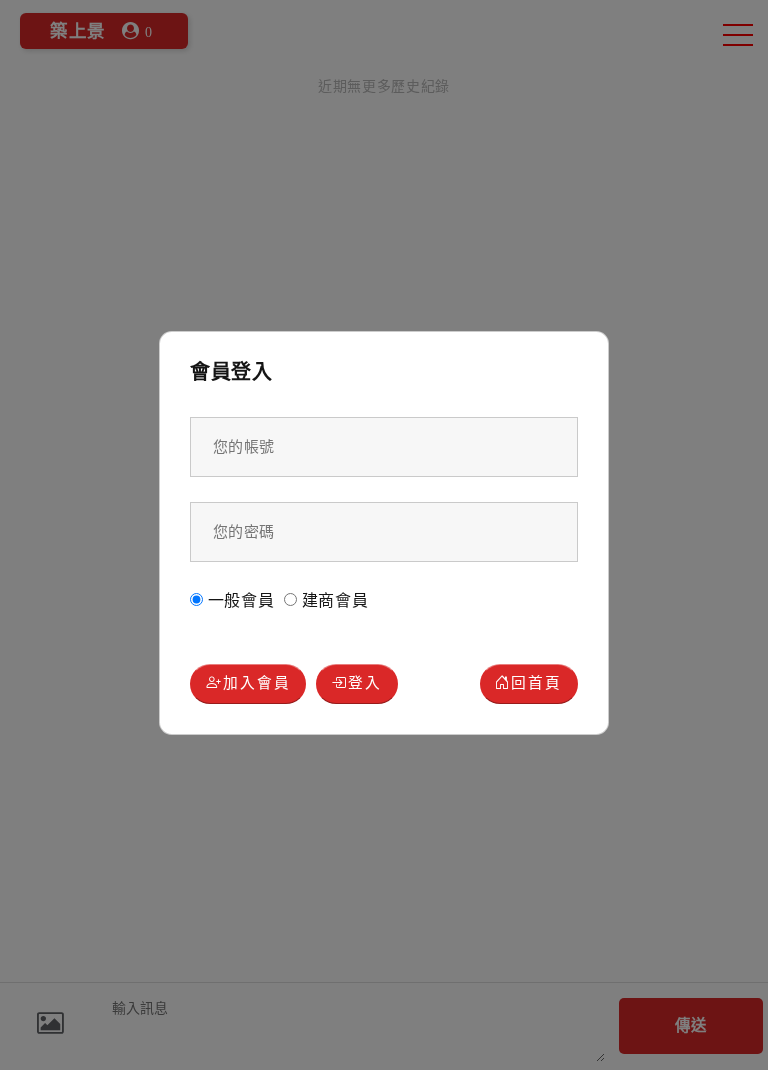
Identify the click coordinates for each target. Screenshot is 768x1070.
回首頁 (536, 683)
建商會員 (333, 600)
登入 (365, 683)
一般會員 (239, 600)
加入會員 (257, 683)
